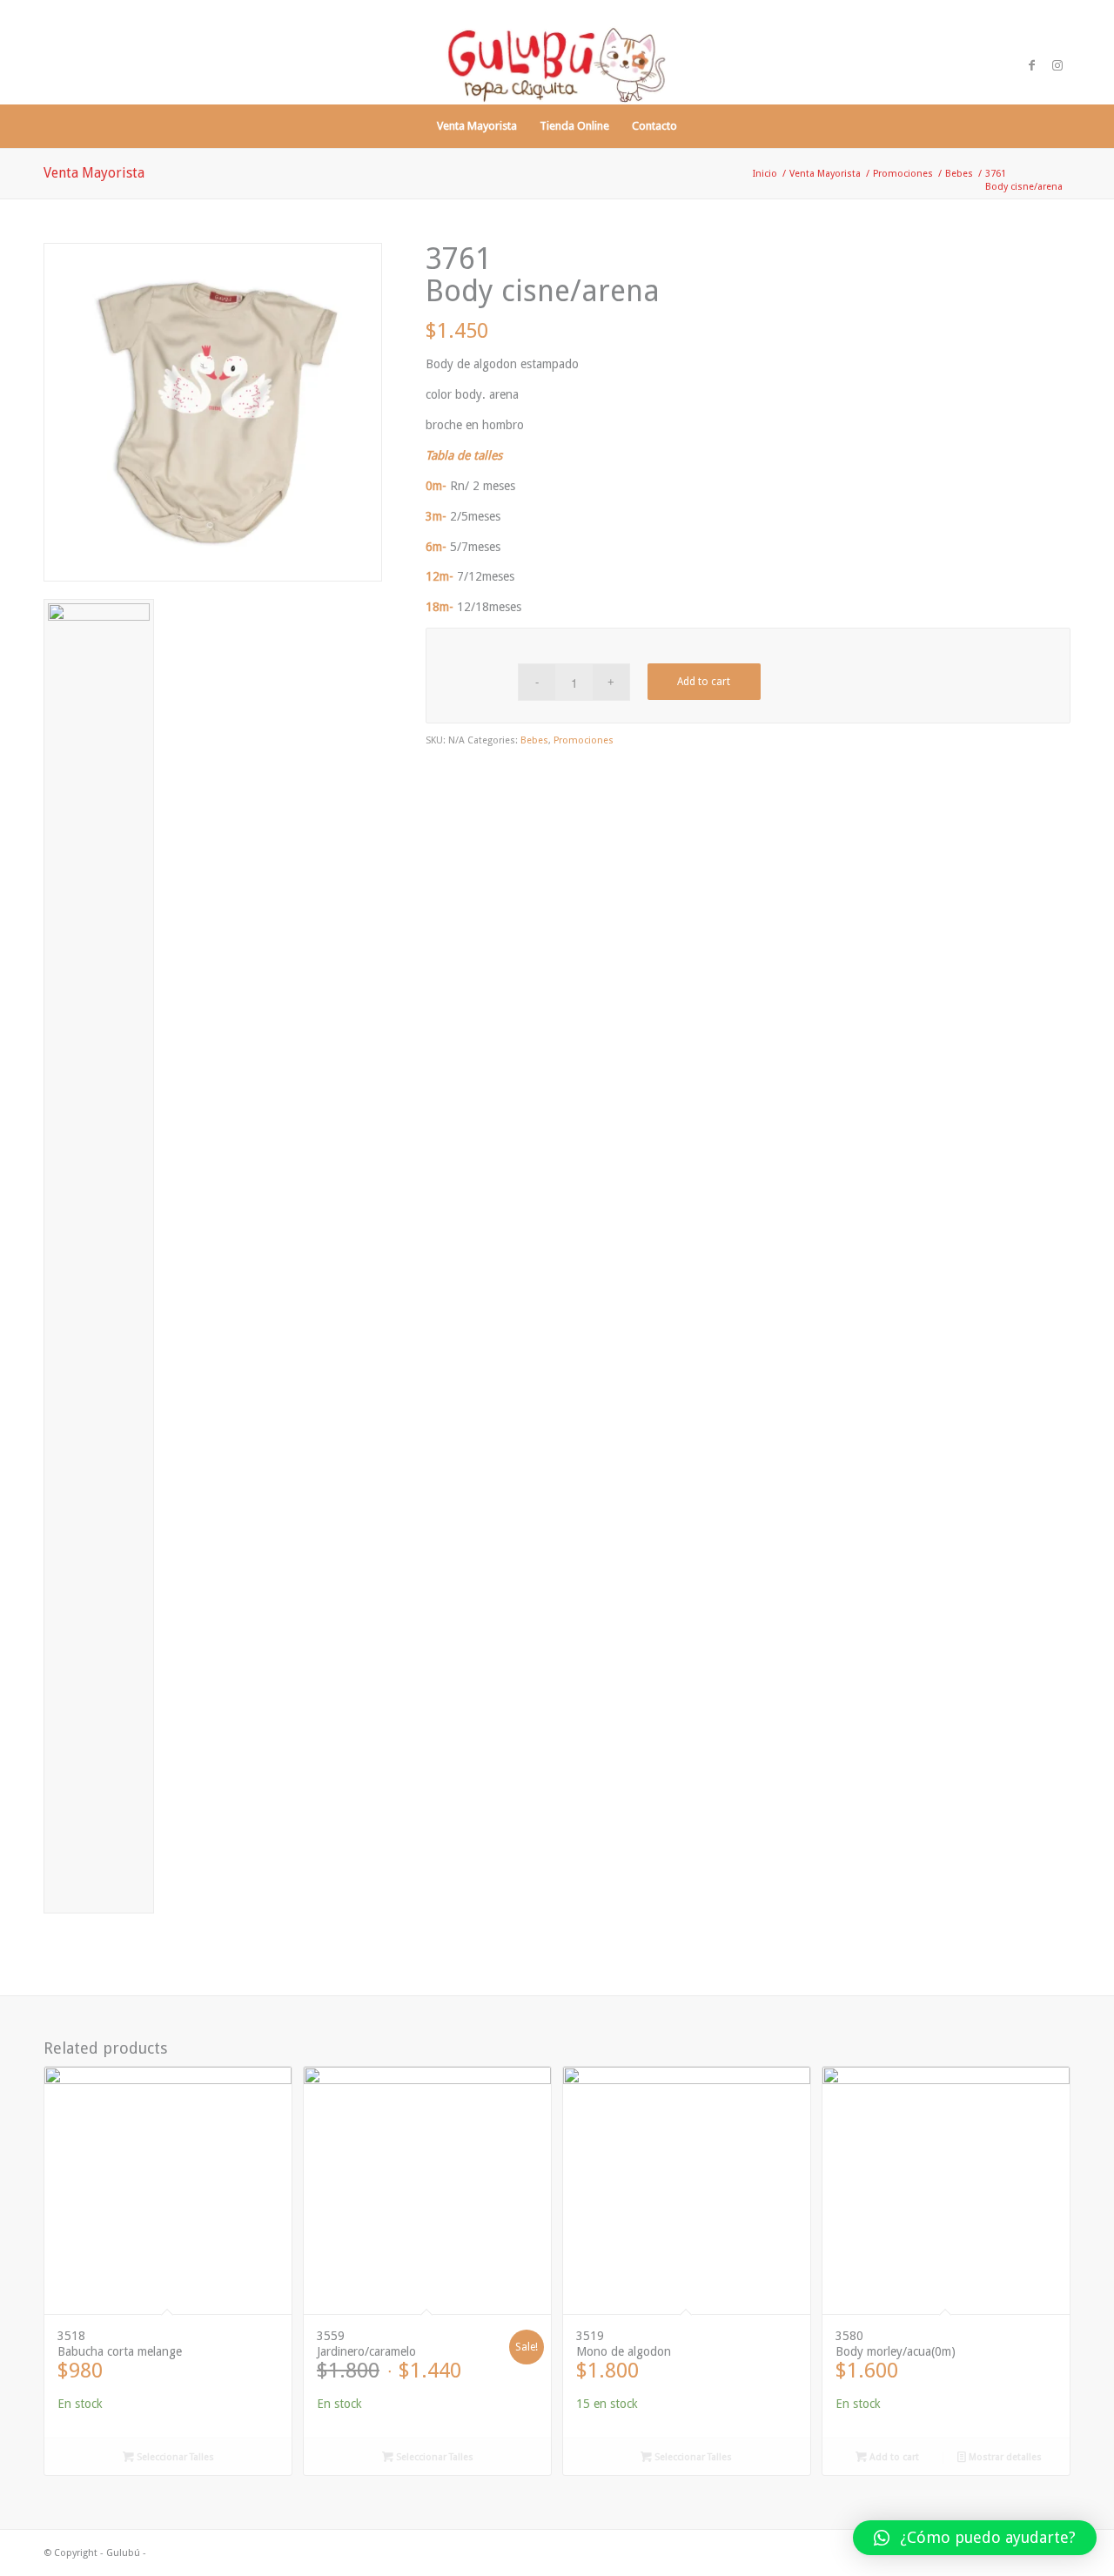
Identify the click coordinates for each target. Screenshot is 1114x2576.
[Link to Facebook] (1031, 65)
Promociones (584, 740)
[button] (975, 2538)
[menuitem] (477, 126)
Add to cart (704, 682)
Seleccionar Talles (174, 2457)
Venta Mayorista (94, 173)
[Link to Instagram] (1057, 65)
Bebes (534, 740)
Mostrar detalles (1004, 2457)
